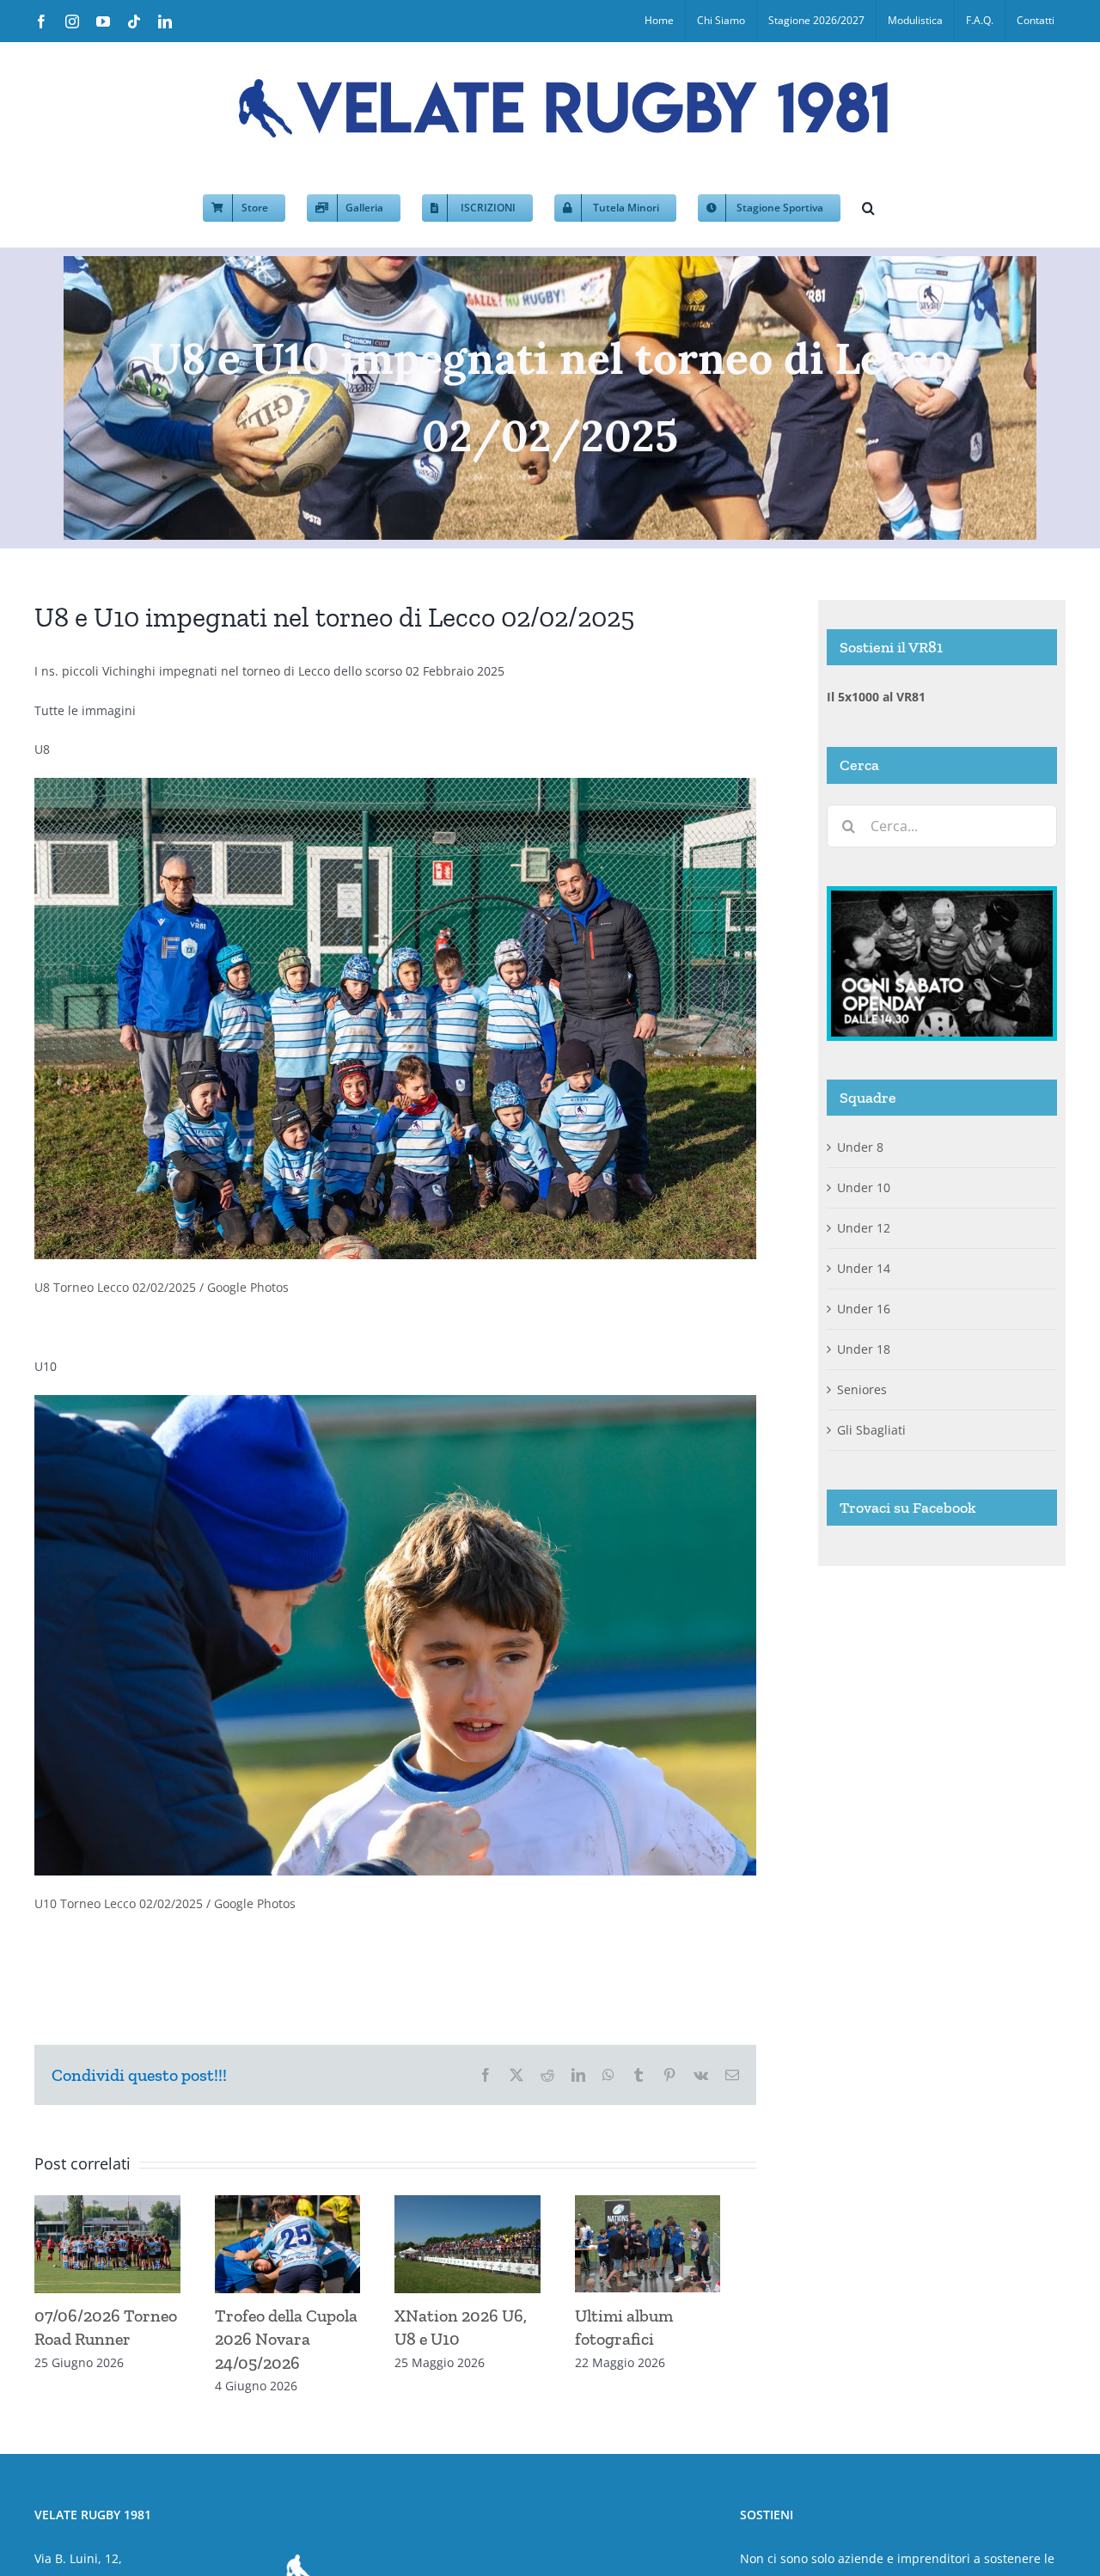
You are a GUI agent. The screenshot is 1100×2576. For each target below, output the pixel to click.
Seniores (862, 1389)
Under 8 (860, 1147)
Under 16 (864, 1309)
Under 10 (864, 1187)
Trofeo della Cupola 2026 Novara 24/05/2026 (295, 2345)
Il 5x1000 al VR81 (876, 697)
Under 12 (864, 1228)
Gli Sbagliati (871, 1430)
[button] (868, 206)
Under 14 (864, 1268)
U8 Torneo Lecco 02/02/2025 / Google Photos (162, 1287)
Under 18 (864, 1349)
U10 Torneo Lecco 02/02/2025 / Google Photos (165, 1903)
